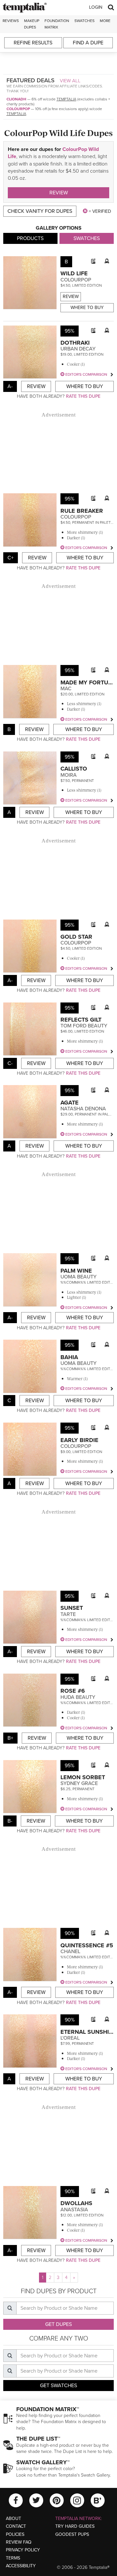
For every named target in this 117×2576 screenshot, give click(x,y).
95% (70, 331)
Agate (70, 1103)
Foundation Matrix (57, 24)
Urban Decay (78, 349)
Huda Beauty (78, 1697)
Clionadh (16, 99)
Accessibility (21, 2566)
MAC (66, 689)
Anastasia (74, 2210)
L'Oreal (70, 2038)
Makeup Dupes (32, 24)
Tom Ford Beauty (84, 1026)
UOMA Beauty (78, 1277)
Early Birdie (79, 1440)
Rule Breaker (82, 511)
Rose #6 (73, 1691)
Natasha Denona (83, 1109)
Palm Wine (76, 1271)
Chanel (70, 1952)
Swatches (84, 21)
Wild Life (74, 273)
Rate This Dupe (83, 396)
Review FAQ (19, 2542)
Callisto (74, 769)
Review (59, 193)
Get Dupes (58, 2324)
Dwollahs (76, 2203)
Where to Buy (87, 308)
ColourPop (18, 109)
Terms (13, 2558)
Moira (69, 775)
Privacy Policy (23, 2550)
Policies (15, 2534)
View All (70, 81)
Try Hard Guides (75, 2526)
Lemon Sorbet (83, 1777)
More (105, 21)
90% (70, 1933)
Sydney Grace (79, 1783)
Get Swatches (58, 2386)
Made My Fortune (88, 682)
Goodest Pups (72, 2534)
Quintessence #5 (87, 1945)
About (13, 2519)
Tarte (68, 1614)
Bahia (69, 1357)
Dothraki (75, 343)
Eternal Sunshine (89, 2032)
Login (96, 7)
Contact (16, 2526)
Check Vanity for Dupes (40, 211)
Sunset (72, 1608)
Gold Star (76, 937)
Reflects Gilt (81, 1020)
